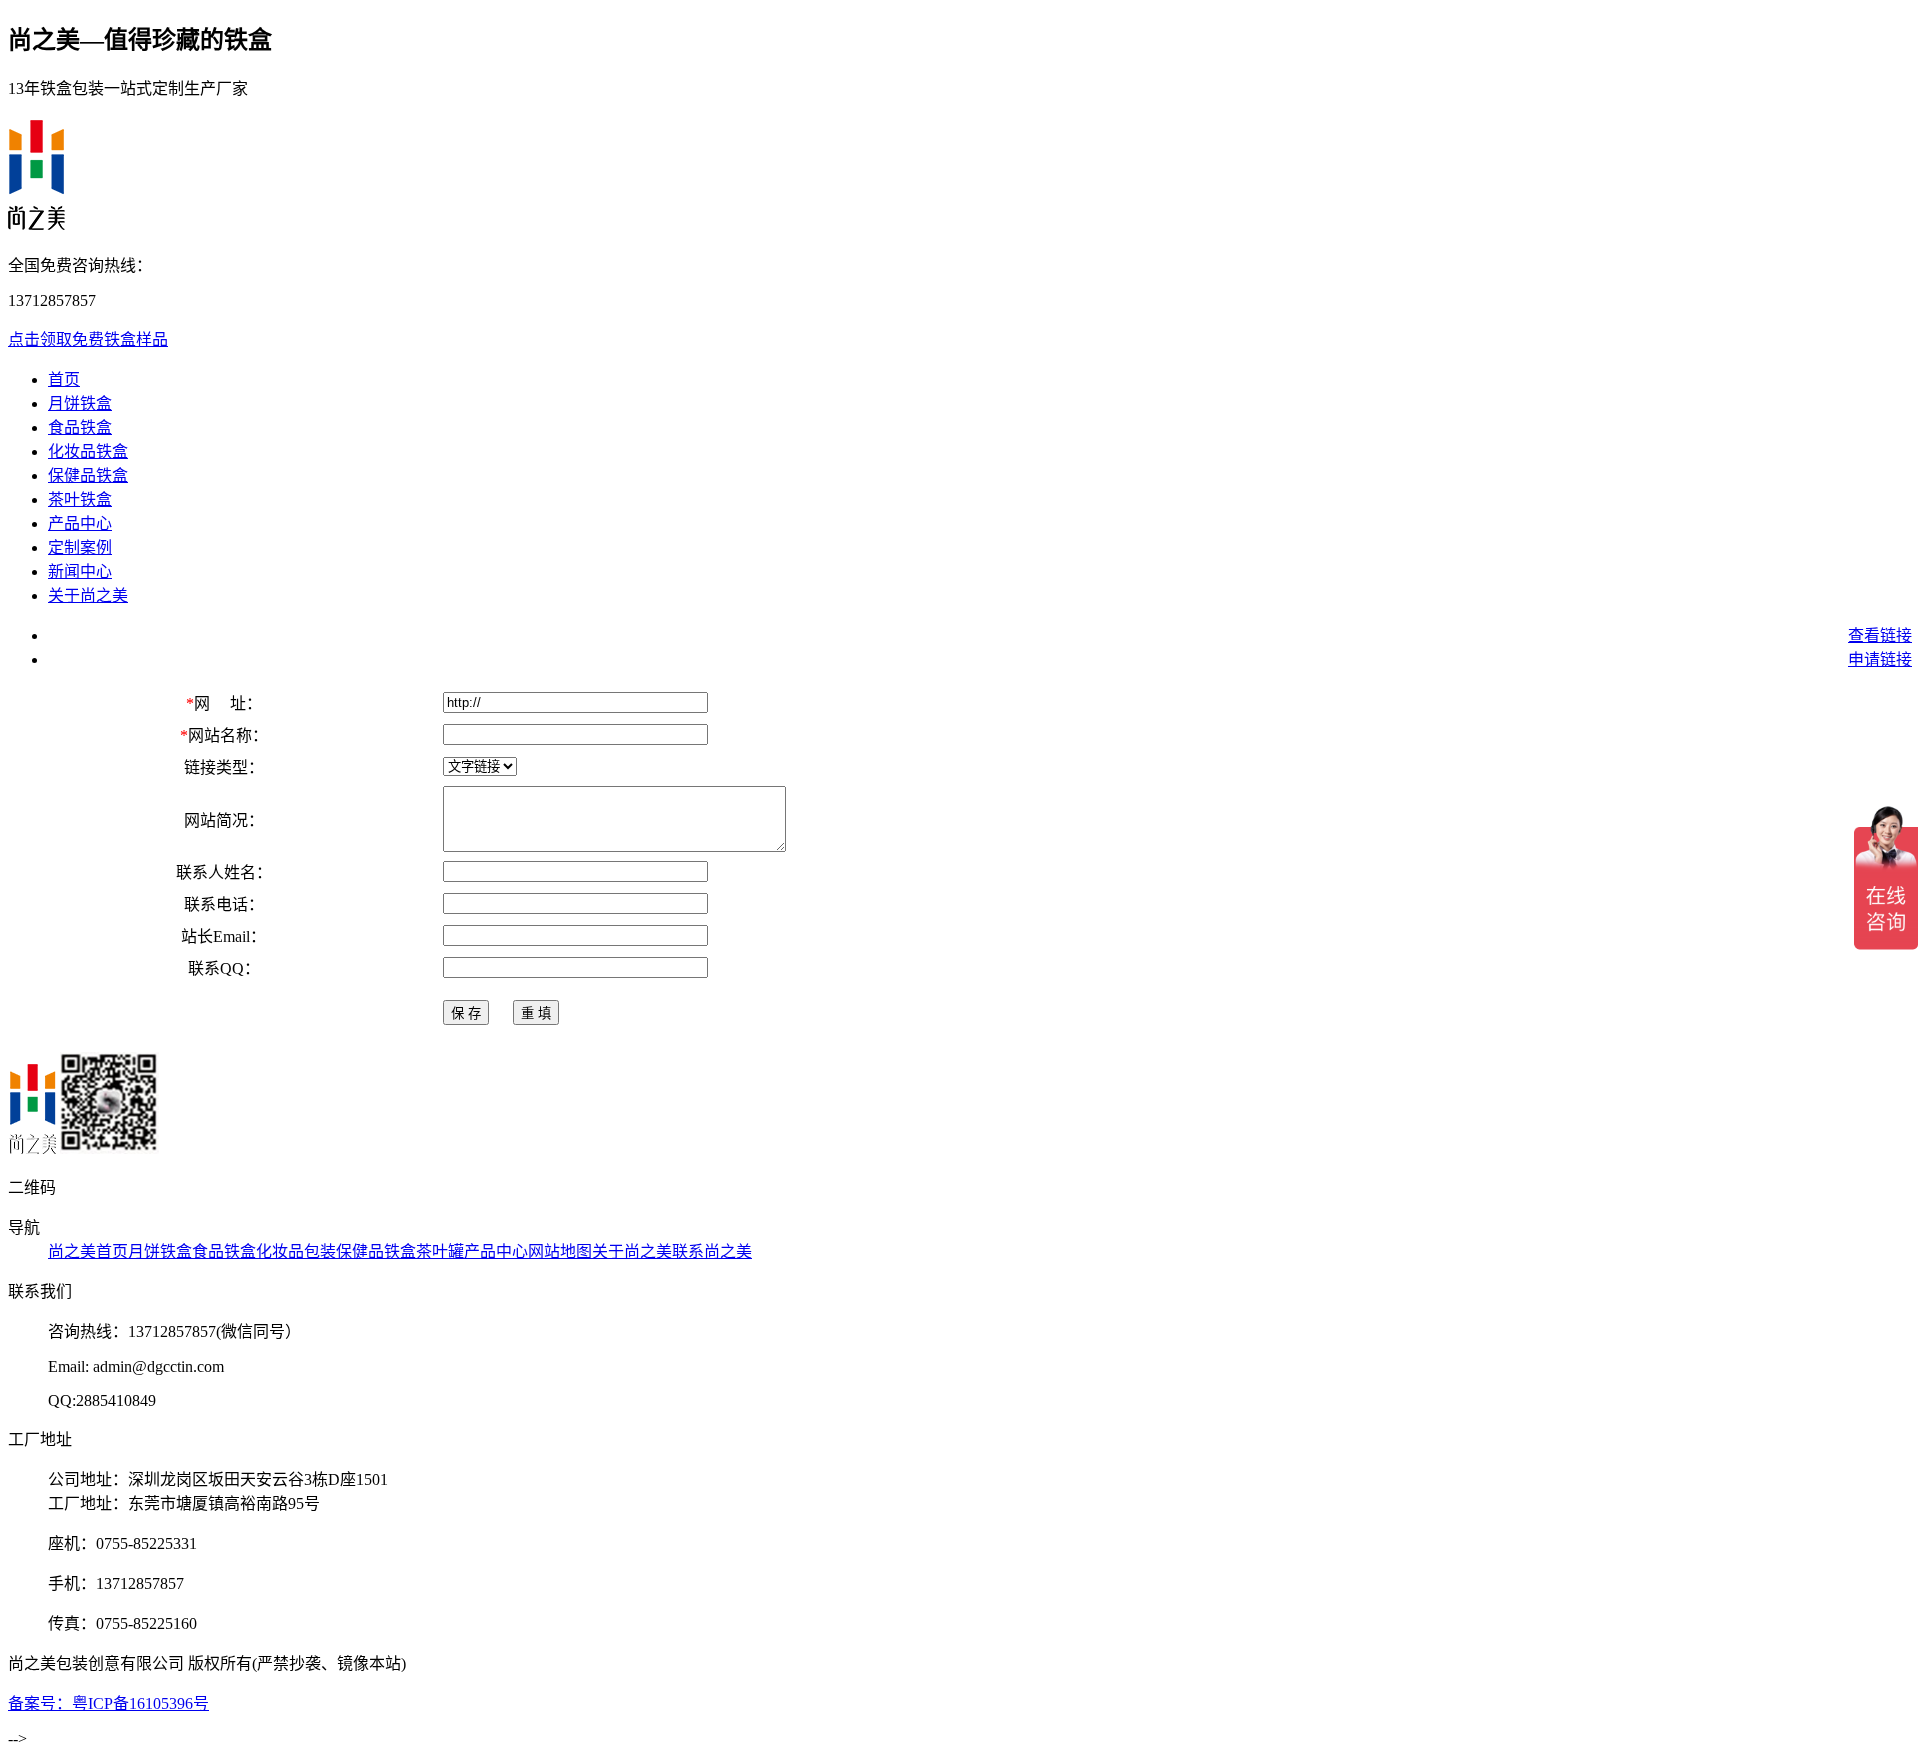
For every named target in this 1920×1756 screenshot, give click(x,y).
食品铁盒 (80, 427)
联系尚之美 (712, 1251)
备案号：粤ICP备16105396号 (108, 1703)
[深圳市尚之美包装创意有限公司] (32, 1148)
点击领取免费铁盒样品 (88, 339)
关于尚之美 (88, 595)
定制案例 (80, 547)
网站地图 (560, 1251)
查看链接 (1880, 635)
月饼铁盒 (80, 403)
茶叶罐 (440, 1251)
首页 (64, 379)
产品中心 (80, 523)
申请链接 (1880, 659)
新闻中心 (80, 571)
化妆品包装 (296, 1251)
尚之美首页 (88, 1251)
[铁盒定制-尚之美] (36, 219)
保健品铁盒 (88, 475)
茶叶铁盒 (80, 499)
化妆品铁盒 (88, 451)
